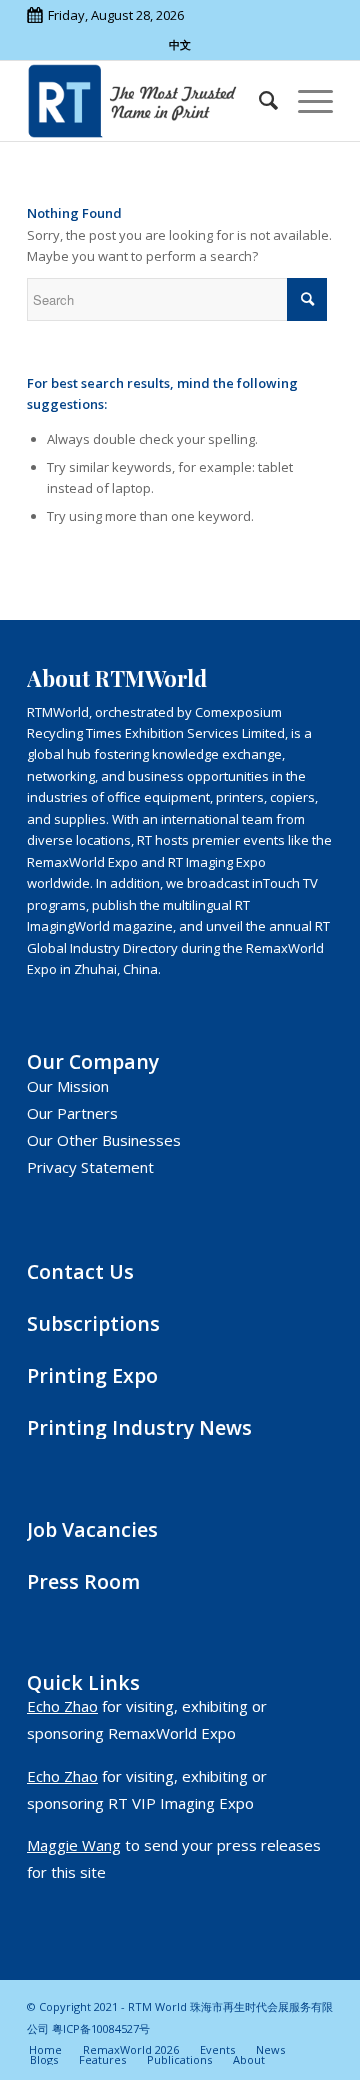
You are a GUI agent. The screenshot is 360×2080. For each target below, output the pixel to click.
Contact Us (80, 1271)
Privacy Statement (90, 1167)
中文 (180, 44)
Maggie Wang (74, 1845)
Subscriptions (93, 1323)
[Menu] (305, 101)
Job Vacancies (92, 1529)
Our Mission (68, 1086)
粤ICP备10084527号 (101, 2028)
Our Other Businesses (104, 1140)
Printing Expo (92, 1375)
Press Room (83, 1581)
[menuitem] (258, 101)
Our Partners (72, 1113)
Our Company (93, 1061)
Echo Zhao (62, 1706)
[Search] (258, 101)
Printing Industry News (139, 1427)
